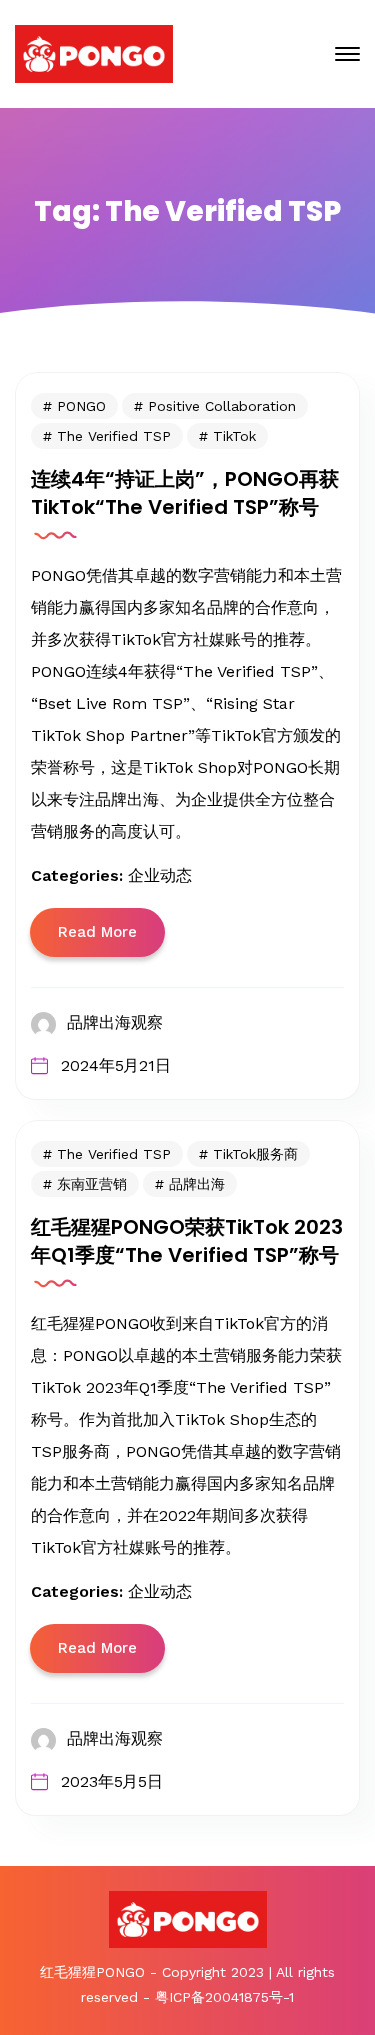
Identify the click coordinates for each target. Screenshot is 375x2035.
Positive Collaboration (222, 406)
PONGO (81, 406)
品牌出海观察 (115, 1022)
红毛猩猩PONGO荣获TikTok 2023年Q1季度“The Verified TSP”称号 (187, 1241)
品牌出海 (197, 1184)
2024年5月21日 (116, 1065)
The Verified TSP (114, 436)
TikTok (234, 436)
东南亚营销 (92, 1184)
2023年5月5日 (112, 1781)
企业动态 (160, 875)
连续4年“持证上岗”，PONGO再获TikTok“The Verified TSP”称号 (185, 493)
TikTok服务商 (255, 1154)
